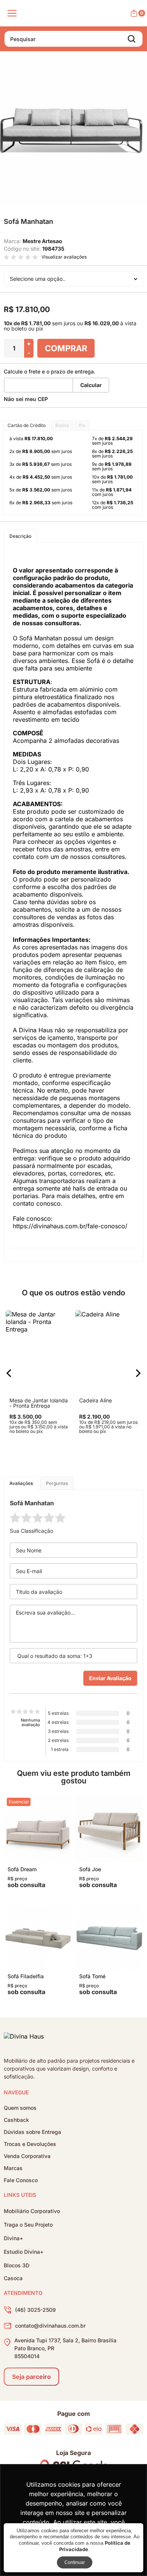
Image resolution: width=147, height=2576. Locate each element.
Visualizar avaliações (64, 257)
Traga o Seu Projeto (28, 2225)
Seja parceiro (31, 2377)
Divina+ (13, 2238)
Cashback (16, 2120)
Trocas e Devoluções (30, 2144)
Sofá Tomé (92, 1976)
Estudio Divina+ (24, 2252)
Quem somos (20, 2108)
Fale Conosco (21, 2180)
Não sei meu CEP (26, 399)
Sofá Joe (90, 1869)
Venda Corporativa (27, 2156)
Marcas (13, 2168)
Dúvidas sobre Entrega (32, 2132)
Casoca (13, 2278)
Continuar (75, 2562)
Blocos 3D (17, 2265)
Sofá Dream (22, 1869)
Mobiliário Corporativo (32, 2211)
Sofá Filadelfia (26, 1976)
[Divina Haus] (24, 2038)
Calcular (91, 385)
